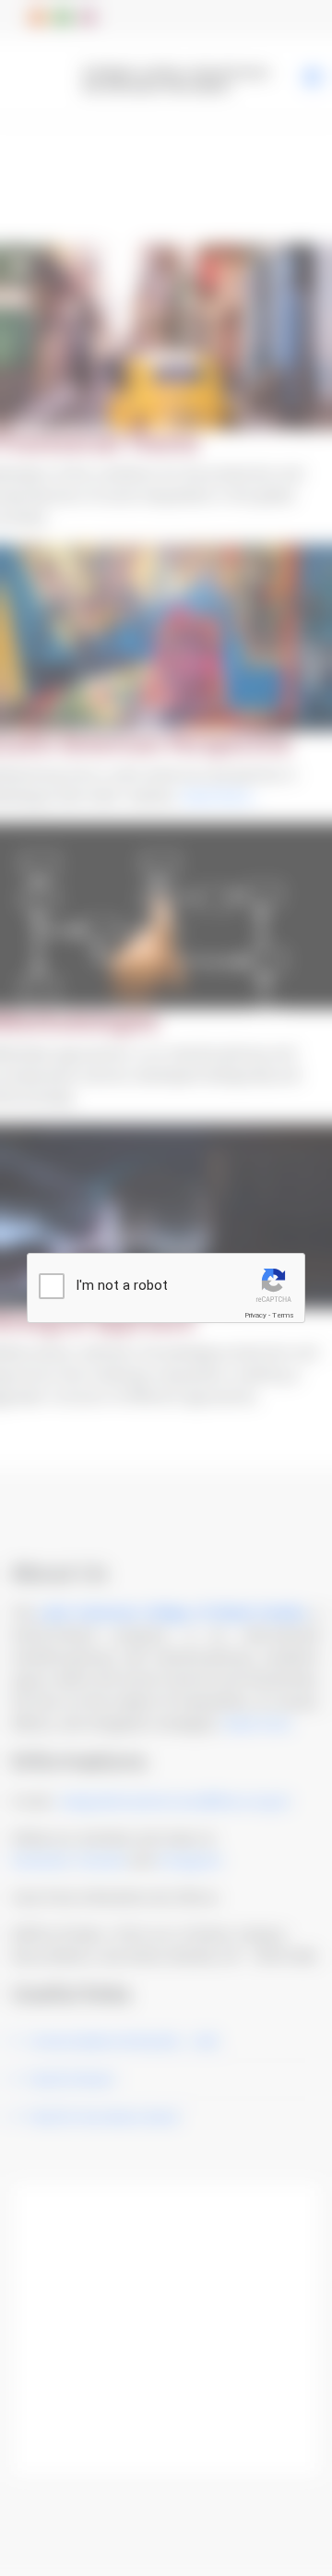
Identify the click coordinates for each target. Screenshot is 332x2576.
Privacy (255, 1315)
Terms (283, 1315)
